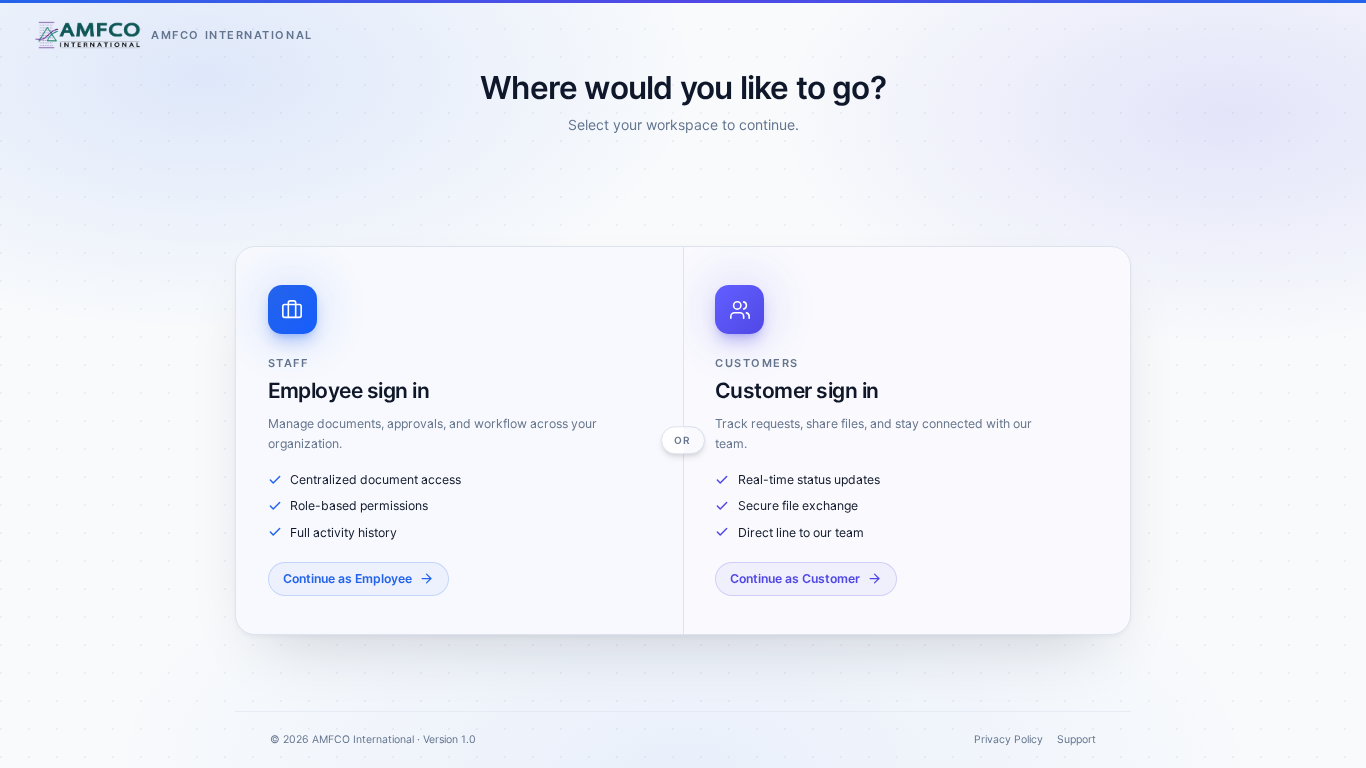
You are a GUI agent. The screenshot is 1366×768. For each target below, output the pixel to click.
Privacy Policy (1008, 739)
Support (1076, 739)
